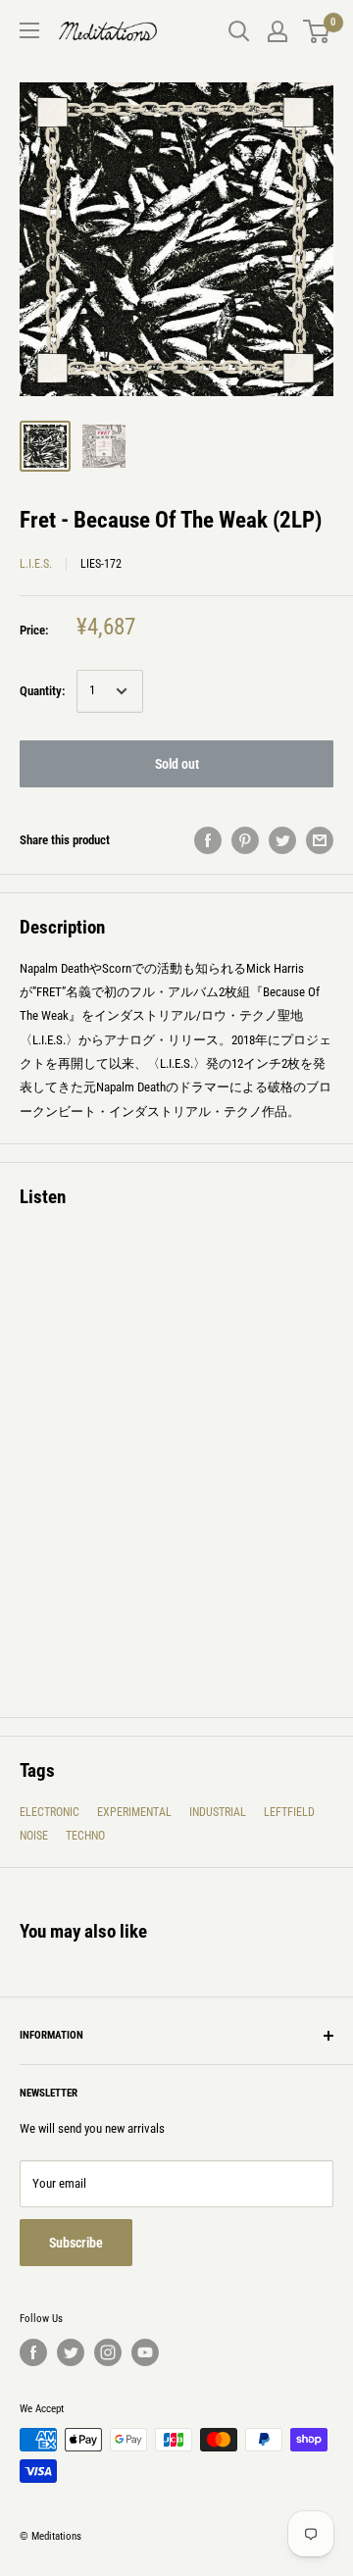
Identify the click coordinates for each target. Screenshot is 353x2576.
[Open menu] (29, 30)
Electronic (50, 1812)
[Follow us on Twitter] (71, 2352)
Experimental (134, 1812)
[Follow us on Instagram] (108, 2352)
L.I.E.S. (36, 564)
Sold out (177, 764)
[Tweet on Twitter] (282, 840)
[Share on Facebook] (208, 840)
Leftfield (289, 1812)
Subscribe (76, 2243)
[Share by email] (320, 840)
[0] (317, 31)
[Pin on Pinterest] (245, 840)
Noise (34, 1836)
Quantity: (42, 691)
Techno (85, 1836)
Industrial (218, 1812)
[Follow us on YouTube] (145, 2352)
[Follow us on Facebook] (33, 2352)
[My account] (277, 31)
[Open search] (239, 31)
